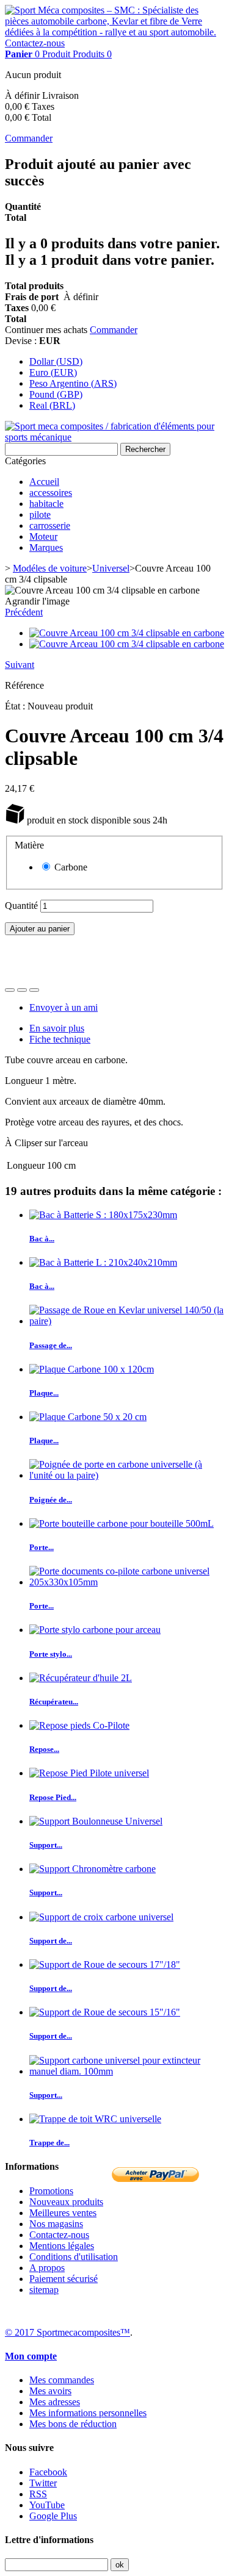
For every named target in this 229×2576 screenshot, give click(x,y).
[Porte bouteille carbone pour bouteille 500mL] (122, 1523)
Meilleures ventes (63, 2213)
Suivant (20, 665)
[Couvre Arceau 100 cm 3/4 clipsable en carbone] (127, 633)
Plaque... (44, 1393)
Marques (46, 547)
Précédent (24, 612)
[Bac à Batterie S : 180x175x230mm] (103, 1215)
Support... (46, 1845)
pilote (40, 515)
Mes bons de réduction (73, 2424)
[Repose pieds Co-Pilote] (79, 1725)
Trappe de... (49, 2143)
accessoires (51, 493)
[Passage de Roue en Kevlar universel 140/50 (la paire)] (127, 1321)
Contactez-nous (35, 43)
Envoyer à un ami (64, 1007)
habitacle (46, 504)
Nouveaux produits (66, 2202)
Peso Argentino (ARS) (73, 383)
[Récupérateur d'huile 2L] (81, 1678)
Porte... (42, 1547)
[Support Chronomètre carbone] (93, 1869)
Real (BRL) (52, 405)
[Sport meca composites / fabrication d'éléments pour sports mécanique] (114, 437)
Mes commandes (62, 2380)
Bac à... (42, 1239)
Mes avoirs (50, 2391)
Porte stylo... (51, 1654)
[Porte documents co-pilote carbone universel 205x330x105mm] (127, 1582)
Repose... (44, 1749)
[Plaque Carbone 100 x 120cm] (92, 1369)
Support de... (51, 1941)
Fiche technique (60, 1039)
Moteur (43, 536)
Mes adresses (55, 2402)
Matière (31, 845)
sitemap (44, 2290)
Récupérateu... (54, 1702)
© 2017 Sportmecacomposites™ (67, 2332)
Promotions (51, 2191)
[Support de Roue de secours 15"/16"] (105, 2012)
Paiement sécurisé (64, 2279)
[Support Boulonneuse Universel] (96, 1821)
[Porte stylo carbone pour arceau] (95, 1630)
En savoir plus (57, 1028)
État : (16, 706)
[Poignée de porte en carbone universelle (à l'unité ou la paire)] (127, 1475)
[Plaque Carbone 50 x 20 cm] (88, 1417)
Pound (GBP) (56, 394)
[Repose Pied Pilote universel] (89, 1773)
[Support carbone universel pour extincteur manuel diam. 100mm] (127, 2071)
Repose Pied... (53, 1797)
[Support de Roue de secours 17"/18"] (105, 1964)
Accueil (44, 482)
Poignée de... (51, 1500)
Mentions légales (62, 2246)
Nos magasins (56, 2224)
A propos (47, 2268)
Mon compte (31, 2356)
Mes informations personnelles (88, 2413)
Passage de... (51, 1345)
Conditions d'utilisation (74, 2257)
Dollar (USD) (56, 361)
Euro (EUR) (53, 372)
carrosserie (50, 526)
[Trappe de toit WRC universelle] (95, 2119)
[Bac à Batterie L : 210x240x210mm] (103, 1262)
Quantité (21, 906)
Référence (24, 685)
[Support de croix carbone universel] (101, 1917)
